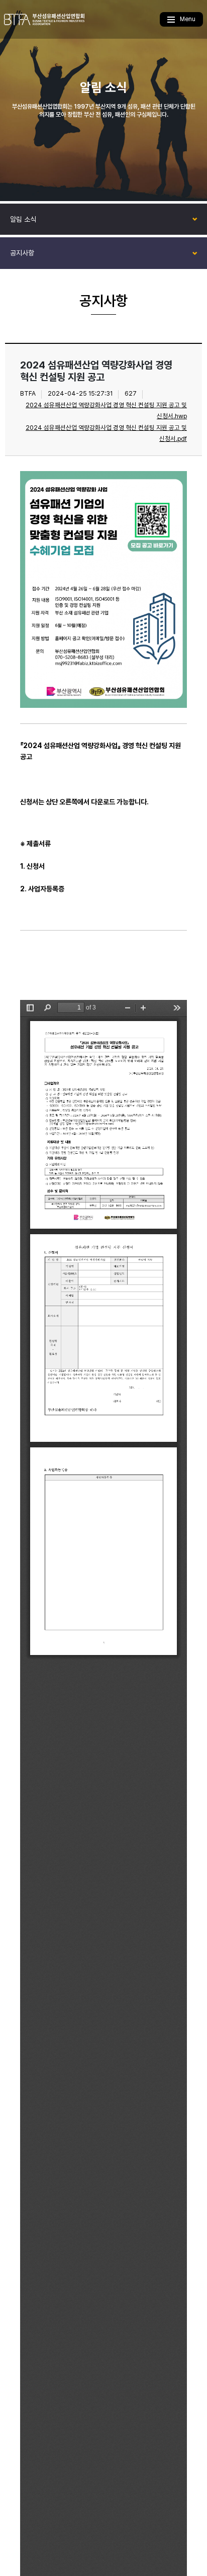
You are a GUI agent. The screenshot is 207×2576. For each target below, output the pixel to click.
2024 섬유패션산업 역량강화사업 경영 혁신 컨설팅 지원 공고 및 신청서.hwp (106, 410)
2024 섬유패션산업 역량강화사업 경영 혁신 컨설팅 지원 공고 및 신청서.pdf (106, 433)
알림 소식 (23, 219)
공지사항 (22, 253)
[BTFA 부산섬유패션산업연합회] (44, 19)
